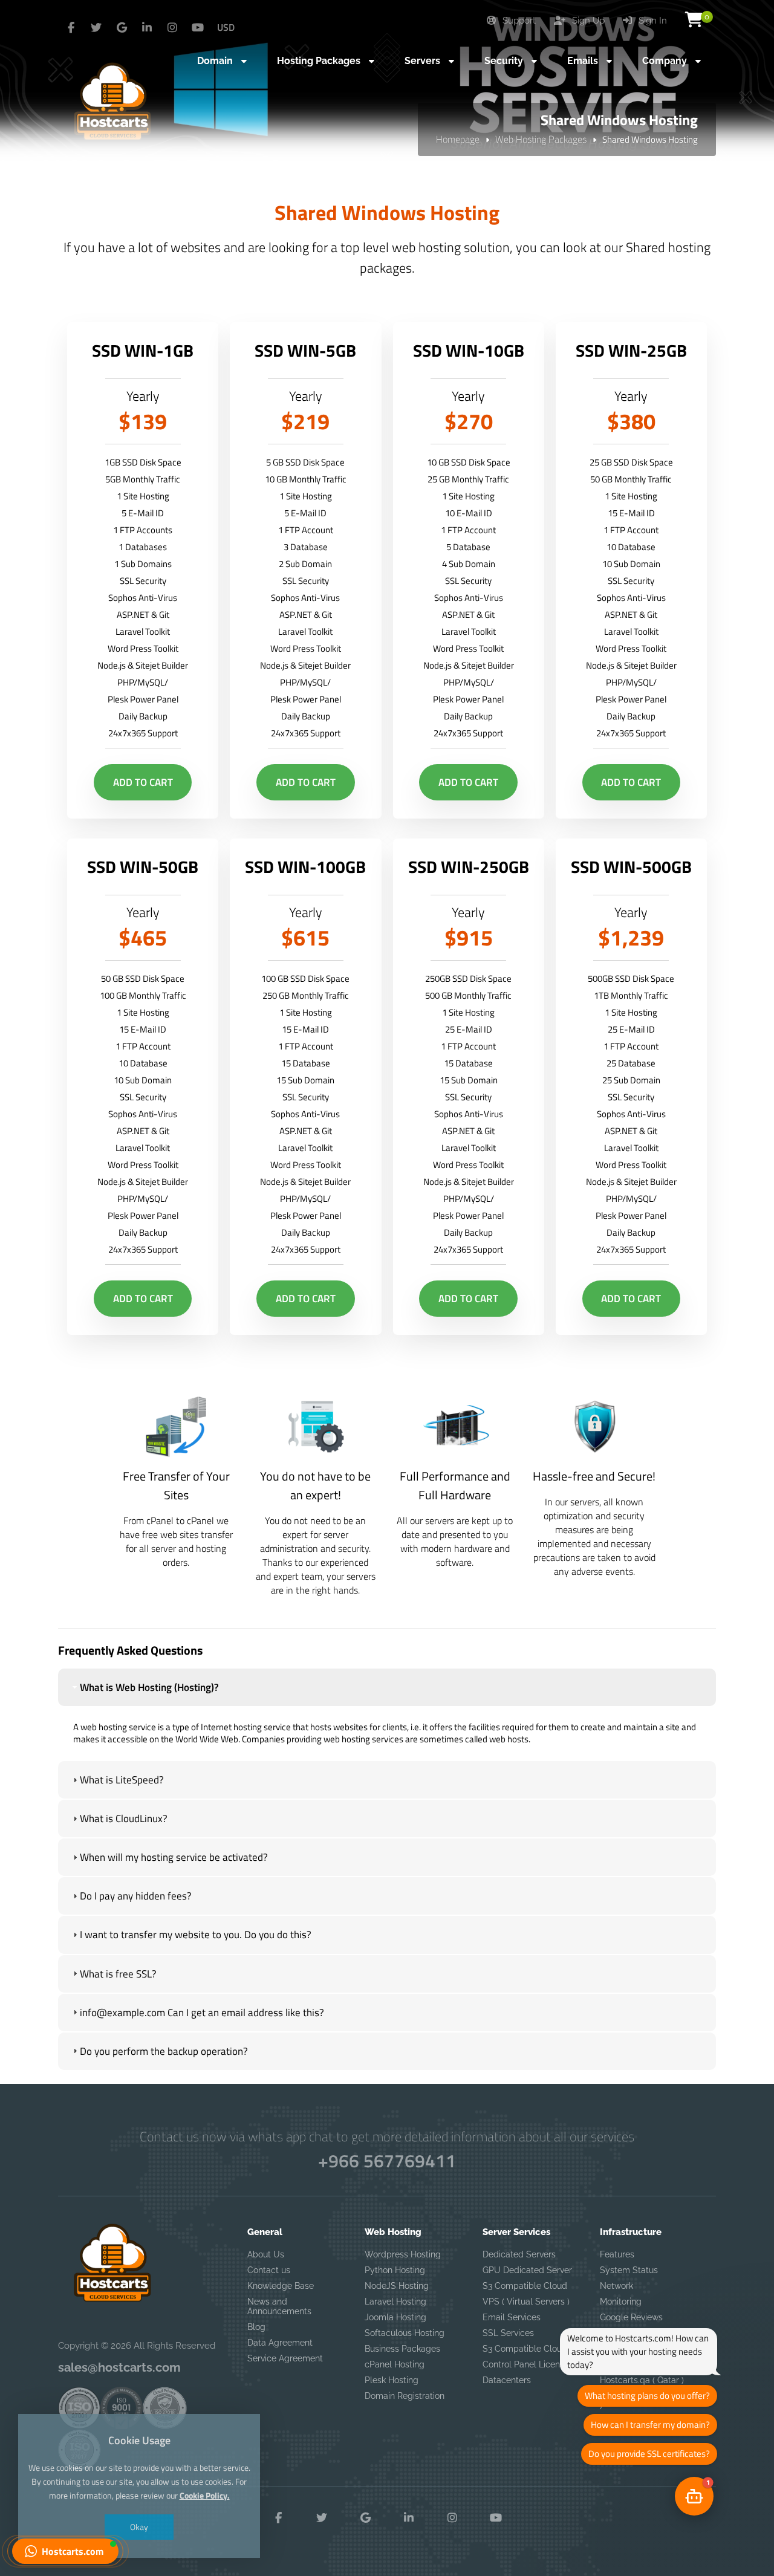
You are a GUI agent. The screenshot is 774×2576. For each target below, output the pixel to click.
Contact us (269, 2270)
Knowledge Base (281, 2286)
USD (226, 27)
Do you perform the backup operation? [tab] (164, 2051)
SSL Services (508, 2333)
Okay (139, 2527)
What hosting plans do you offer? (647, 2396)
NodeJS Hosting (397, 2286)
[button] (65, 2551)
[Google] (122, 28)
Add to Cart (143, 782)
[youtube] (198, 28)
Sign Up (587, 21)
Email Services (512, 2317)
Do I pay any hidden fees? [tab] (136, 1896)
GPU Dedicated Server (527, 2270)
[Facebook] (71, 28)
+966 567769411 (387, 2161)
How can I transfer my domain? (650, 2425)
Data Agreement (280, 2343)
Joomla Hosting (395, 2317)
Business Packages (402, 2349)
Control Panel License (526, 2364)
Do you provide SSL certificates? (649, 2454)
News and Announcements (279, 2306)
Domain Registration (405, 2396)
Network (616, 2286)
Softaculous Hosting (405, 2333)
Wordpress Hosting (403, 2254)
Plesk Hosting (392, 2380)
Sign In (652, 21)
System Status (629, 2270)
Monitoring (621, 2302)
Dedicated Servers (519, 2254)
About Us (266, 2254)
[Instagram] (172, 28)
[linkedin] (147, 28)
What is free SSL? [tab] (118, 1974)
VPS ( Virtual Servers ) (526, 2302)
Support (518, 21)
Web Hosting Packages (541, 139)
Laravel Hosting (395, 2302)
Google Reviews (631, 2317)
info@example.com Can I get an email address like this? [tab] (202, 2013)
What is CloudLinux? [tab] (124, 1818)
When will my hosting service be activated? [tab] (174, 1857)
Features (617, 2254)
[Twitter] (96, 28)
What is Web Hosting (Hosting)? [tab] (149, 1687)
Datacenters (507, 2380)
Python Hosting (395, 2270)
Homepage (458, 139)
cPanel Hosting (395, 2364)
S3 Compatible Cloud (525, 2286)
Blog (256, 2327)
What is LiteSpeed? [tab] (122, 1780)
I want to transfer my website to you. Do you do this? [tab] (196, 1935)
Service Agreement (285, 2358)
